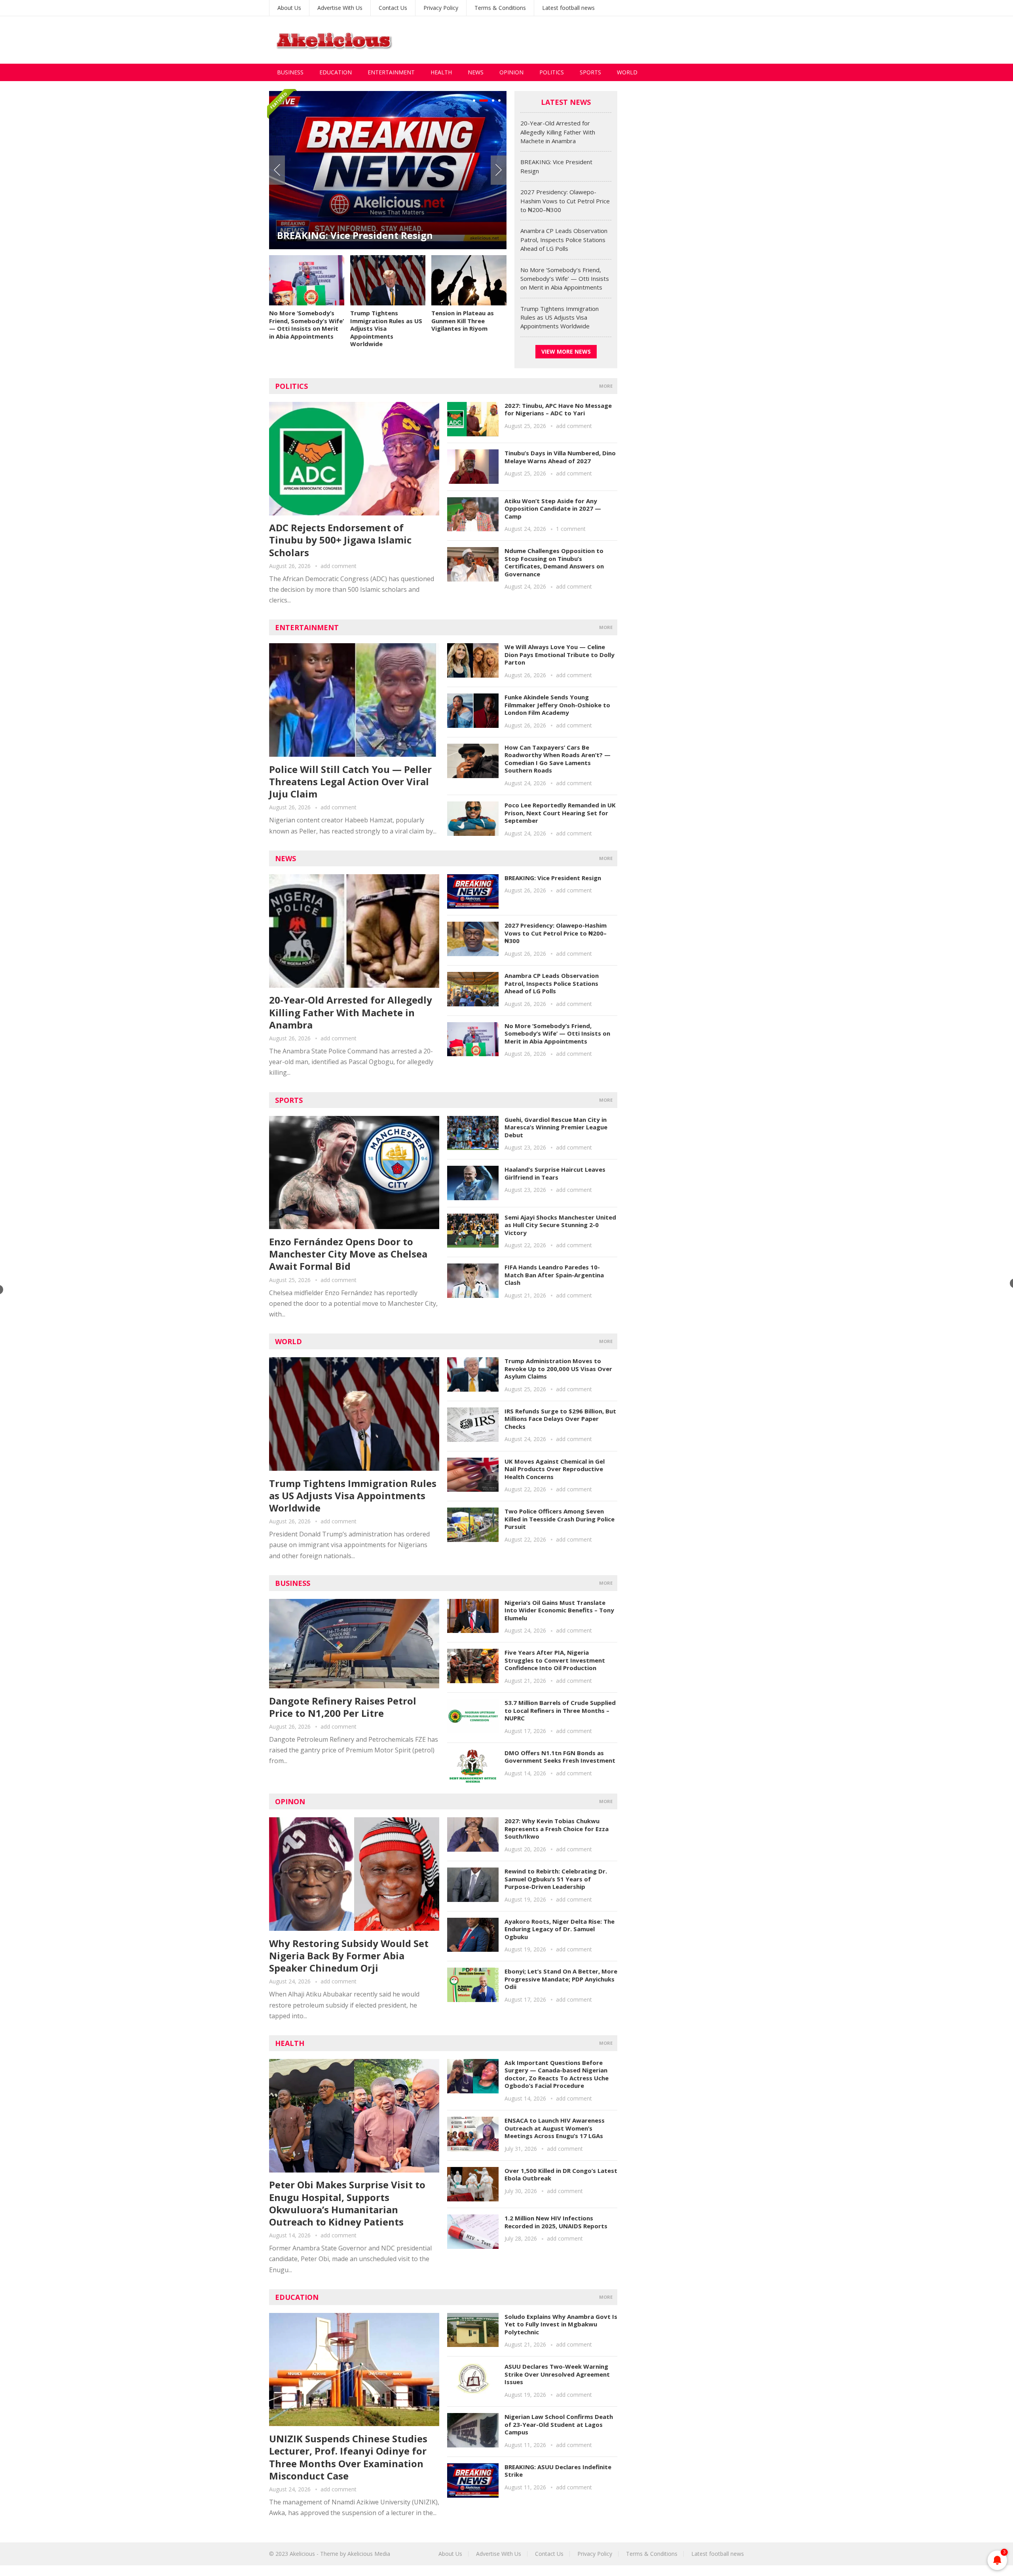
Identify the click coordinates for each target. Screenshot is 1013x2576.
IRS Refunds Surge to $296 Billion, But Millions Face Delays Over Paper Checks (560, 1419)
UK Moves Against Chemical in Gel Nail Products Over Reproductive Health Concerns (555, 1469)
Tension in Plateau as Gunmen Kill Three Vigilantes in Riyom (463, 321)
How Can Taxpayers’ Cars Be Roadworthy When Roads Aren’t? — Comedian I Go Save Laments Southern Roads (558, 759)
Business (290, 72)
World (627, 72)
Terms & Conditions (500, 8)
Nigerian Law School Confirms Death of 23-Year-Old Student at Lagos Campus (559, 2424)
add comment (339, 566)
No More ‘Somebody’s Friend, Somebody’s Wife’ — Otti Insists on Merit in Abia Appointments (306, 325)
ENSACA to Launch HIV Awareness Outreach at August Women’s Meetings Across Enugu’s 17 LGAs (555, 2128)
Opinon (290, 1801)
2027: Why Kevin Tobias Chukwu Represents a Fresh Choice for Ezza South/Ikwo (557, 1829)
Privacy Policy (441, 8)
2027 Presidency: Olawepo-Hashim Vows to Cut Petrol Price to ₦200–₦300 (388, 229)
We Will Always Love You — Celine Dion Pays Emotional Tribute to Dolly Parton (560, 654)
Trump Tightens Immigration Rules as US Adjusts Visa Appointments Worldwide (386, 328)
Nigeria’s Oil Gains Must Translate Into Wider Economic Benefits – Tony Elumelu (559, 1610)
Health (441, 72)
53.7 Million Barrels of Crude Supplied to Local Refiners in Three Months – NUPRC (560, 1710)
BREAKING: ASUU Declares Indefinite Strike (558, 2471)
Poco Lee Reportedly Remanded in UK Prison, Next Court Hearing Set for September (560, 813)
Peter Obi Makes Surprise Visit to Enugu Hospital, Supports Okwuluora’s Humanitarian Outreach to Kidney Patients (347, 2203)
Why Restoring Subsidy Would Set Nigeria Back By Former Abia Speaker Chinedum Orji (349, 1956)
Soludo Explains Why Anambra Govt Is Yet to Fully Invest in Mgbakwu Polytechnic (561, 2324)
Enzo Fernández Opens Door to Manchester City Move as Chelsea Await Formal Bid (348, 1254)
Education (336, 72)
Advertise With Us (340, 8)
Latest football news (568, 8)
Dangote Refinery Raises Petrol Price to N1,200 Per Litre (343, 1707)
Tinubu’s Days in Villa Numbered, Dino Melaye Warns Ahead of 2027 (560, 457)
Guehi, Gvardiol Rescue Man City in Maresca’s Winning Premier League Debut (556, 1127)
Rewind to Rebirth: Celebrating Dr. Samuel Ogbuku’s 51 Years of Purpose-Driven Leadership (556, 1879)
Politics (552, 72)
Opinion (511, 72)
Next (499, 170)
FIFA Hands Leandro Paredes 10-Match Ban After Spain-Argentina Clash (554, 1275)
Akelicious (302, 2554)
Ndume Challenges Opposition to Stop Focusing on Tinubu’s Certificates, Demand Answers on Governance (554, 562)
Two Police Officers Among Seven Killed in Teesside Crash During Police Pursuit (560, 1519)
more (606, 386)
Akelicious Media (369, 2554)
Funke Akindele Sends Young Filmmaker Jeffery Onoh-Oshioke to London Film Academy (557, 705)
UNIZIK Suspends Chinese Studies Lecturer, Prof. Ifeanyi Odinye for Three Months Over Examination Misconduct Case (348, 2457)
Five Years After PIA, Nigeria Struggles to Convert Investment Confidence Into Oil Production (555, 1660)
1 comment (571, 529)
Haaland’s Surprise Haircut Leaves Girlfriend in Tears (555, 1173)
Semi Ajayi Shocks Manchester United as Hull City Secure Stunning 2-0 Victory (560, 1225)
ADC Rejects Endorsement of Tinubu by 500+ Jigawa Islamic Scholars (340, 540)
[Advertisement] (600, 40)
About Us (289, 8)
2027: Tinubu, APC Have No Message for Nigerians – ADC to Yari (558, 409)
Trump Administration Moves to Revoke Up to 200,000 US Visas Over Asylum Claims (558, 1368)
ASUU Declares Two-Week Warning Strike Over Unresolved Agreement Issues (557, 2374)
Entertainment (391, 72)
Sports (590, 72)
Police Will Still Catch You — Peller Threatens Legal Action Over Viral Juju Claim (350, 781)
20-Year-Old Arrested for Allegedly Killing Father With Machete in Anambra (558, 132)
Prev (277, 170)
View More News (566, 351)
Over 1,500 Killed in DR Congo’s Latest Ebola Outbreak (561, 2174)
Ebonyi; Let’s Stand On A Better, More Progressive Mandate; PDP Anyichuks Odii (561, 1979)
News (476, 72)
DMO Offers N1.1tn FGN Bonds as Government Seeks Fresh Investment (560, 1757)
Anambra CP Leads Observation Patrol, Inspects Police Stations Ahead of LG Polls (564, 240)
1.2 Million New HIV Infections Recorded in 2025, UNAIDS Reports (556, 2222)
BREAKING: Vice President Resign (553, 878)
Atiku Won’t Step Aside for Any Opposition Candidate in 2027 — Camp (553, 509)
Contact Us (393, 8)
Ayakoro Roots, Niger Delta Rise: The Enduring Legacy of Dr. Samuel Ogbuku (560, 1929)
